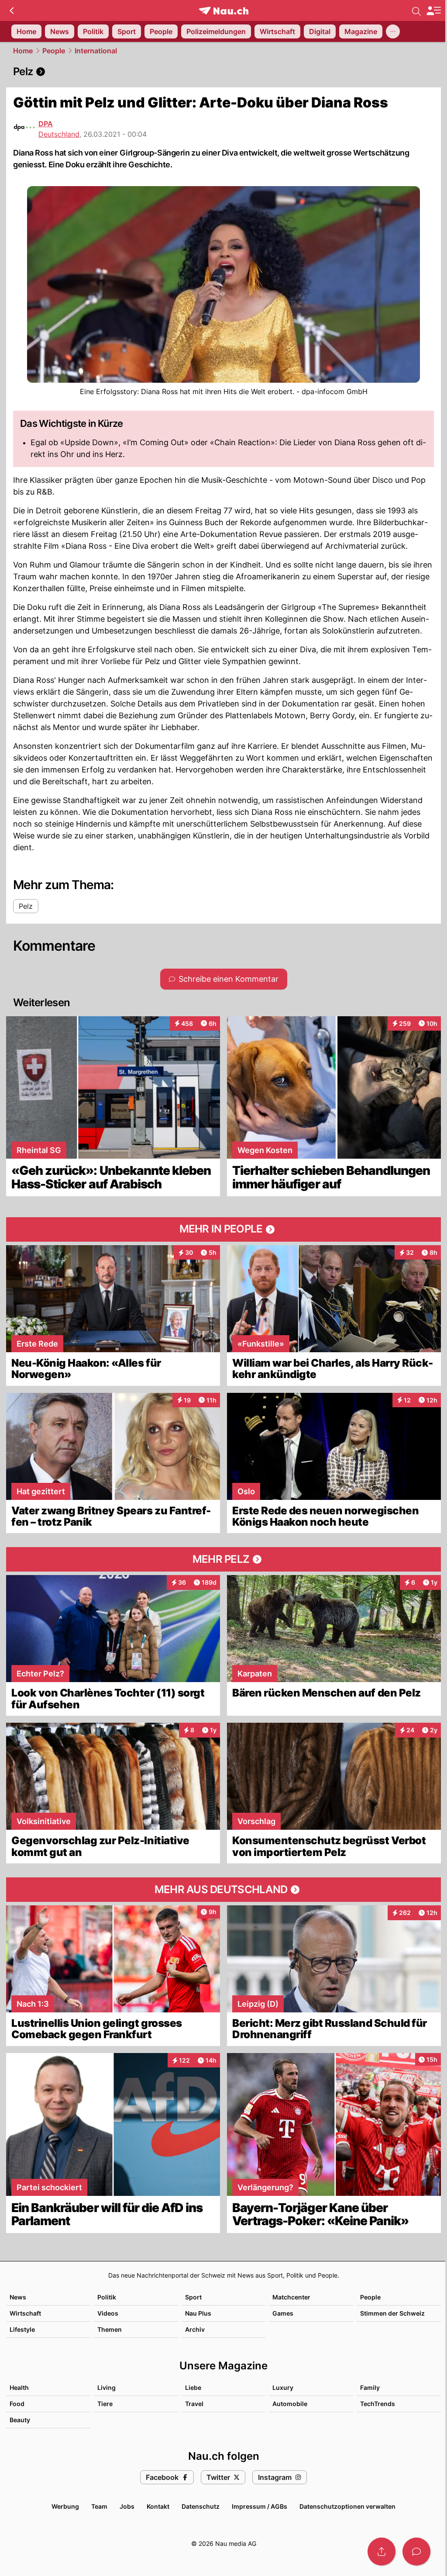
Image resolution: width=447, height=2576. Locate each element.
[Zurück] (12, 10)
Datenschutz (201, 2506)
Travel (194, 2404)
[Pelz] (223, 72)
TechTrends (378, 2404)
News (18, 2297)
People (54, 51)
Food (17, 2404)
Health (19, 2387)
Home (23, 51)
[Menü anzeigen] (433, 11)
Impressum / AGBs (260, 2506)
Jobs (127, 2506)
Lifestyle (22, 2329)
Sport (193, 2297)
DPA (46, 124)
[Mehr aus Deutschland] (223, 1890)
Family (370, 2387)
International (96, 51)
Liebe (193, 2387)
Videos (108, 2313)
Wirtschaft (25, 2313)
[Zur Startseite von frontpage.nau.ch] (224, 11)
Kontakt (158, 2506)
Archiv (195, 2329)
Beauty (20, 2420)
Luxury (283, 2387)
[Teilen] (382, 2552)
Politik (107, 2297)
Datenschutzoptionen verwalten (347, 2506)
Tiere (105, 2404)
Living (107, 2387)
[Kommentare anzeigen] (416, 2552)
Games (283, 2313)
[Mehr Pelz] (223, 1559)
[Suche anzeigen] (416, 10)
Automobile (290, 2404)
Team (99, 2506)
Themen (110, 2329)
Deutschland (59, 134)
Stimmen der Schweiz (392, 2313)
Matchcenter (291, 2297)
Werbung (65, 2506)
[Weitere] (393, 31)
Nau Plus (198, 2313)
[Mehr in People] (223, 1229)
